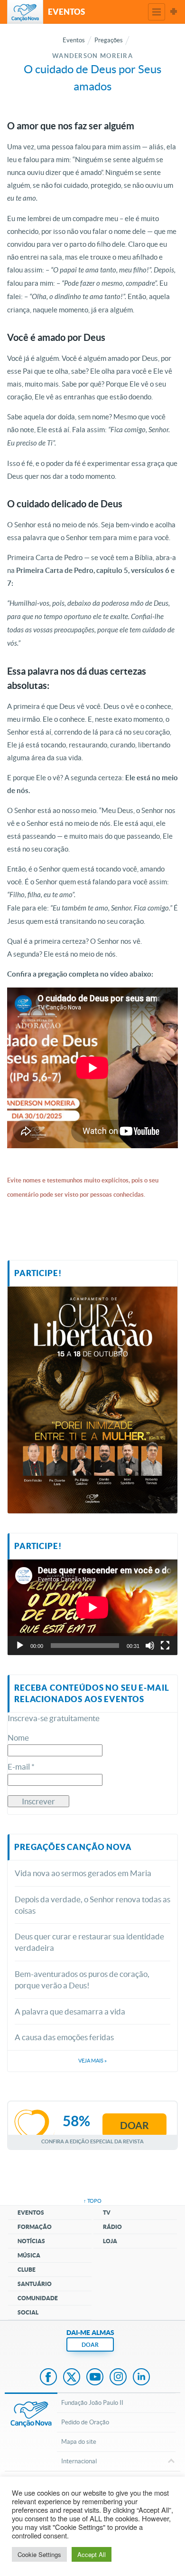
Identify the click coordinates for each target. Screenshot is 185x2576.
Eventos (31, 2213)
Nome (18, 1738)
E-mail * (21, 1767)
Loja (110, 2241)
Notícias (31, 2241)
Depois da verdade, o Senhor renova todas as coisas (92, 1905)
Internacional (79, 2461)
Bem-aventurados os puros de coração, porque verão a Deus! (82, 1980)
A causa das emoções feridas (64, 2037)
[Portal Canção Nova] (25, 12)
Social (28, 2312)
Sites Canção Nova (174, 12)
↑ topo (92, 2201)
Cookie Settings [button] (39, 2554)
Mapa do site (79, 2442)
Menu (157, 12)
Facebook (48, 2378)
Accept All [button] (92, 2554)
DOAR (90, 2345)
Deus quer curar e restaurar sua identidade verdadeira (89, 1942)
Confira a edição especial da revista (92, 2141)
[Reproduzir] (20, 1646)
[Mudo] (150, 1646)
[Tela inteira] (165, 1646)
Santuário (35, 2284)
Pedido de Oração (85, 2422)
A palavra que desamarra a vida (70, 2011)
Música (29, 2255)
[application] (92, 1607)
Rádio (112, 2227)
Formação (35, 2227)
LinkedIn (141, 2378)
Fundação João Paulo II (92, 2403)
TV (107, 2213)
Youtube (95, 2378)
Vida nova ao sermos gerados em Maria (83, 1873)
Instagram (118, 2378)
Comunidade (38, 2298)
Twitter (72, 2378)
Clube (27, 2270)
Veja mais (92, 2061)
